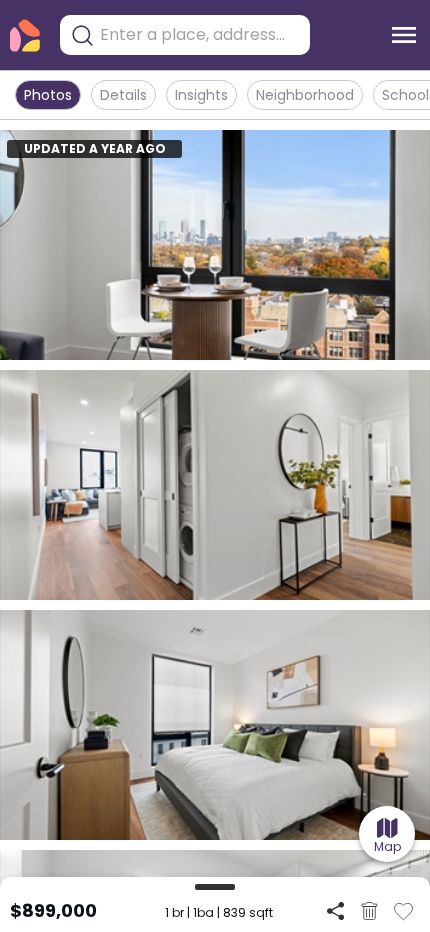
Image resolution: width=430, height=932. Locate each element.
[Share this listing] (335, 910)
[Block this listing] (369, 911)
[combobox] (200, 35)
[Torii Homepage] (25, 35)
